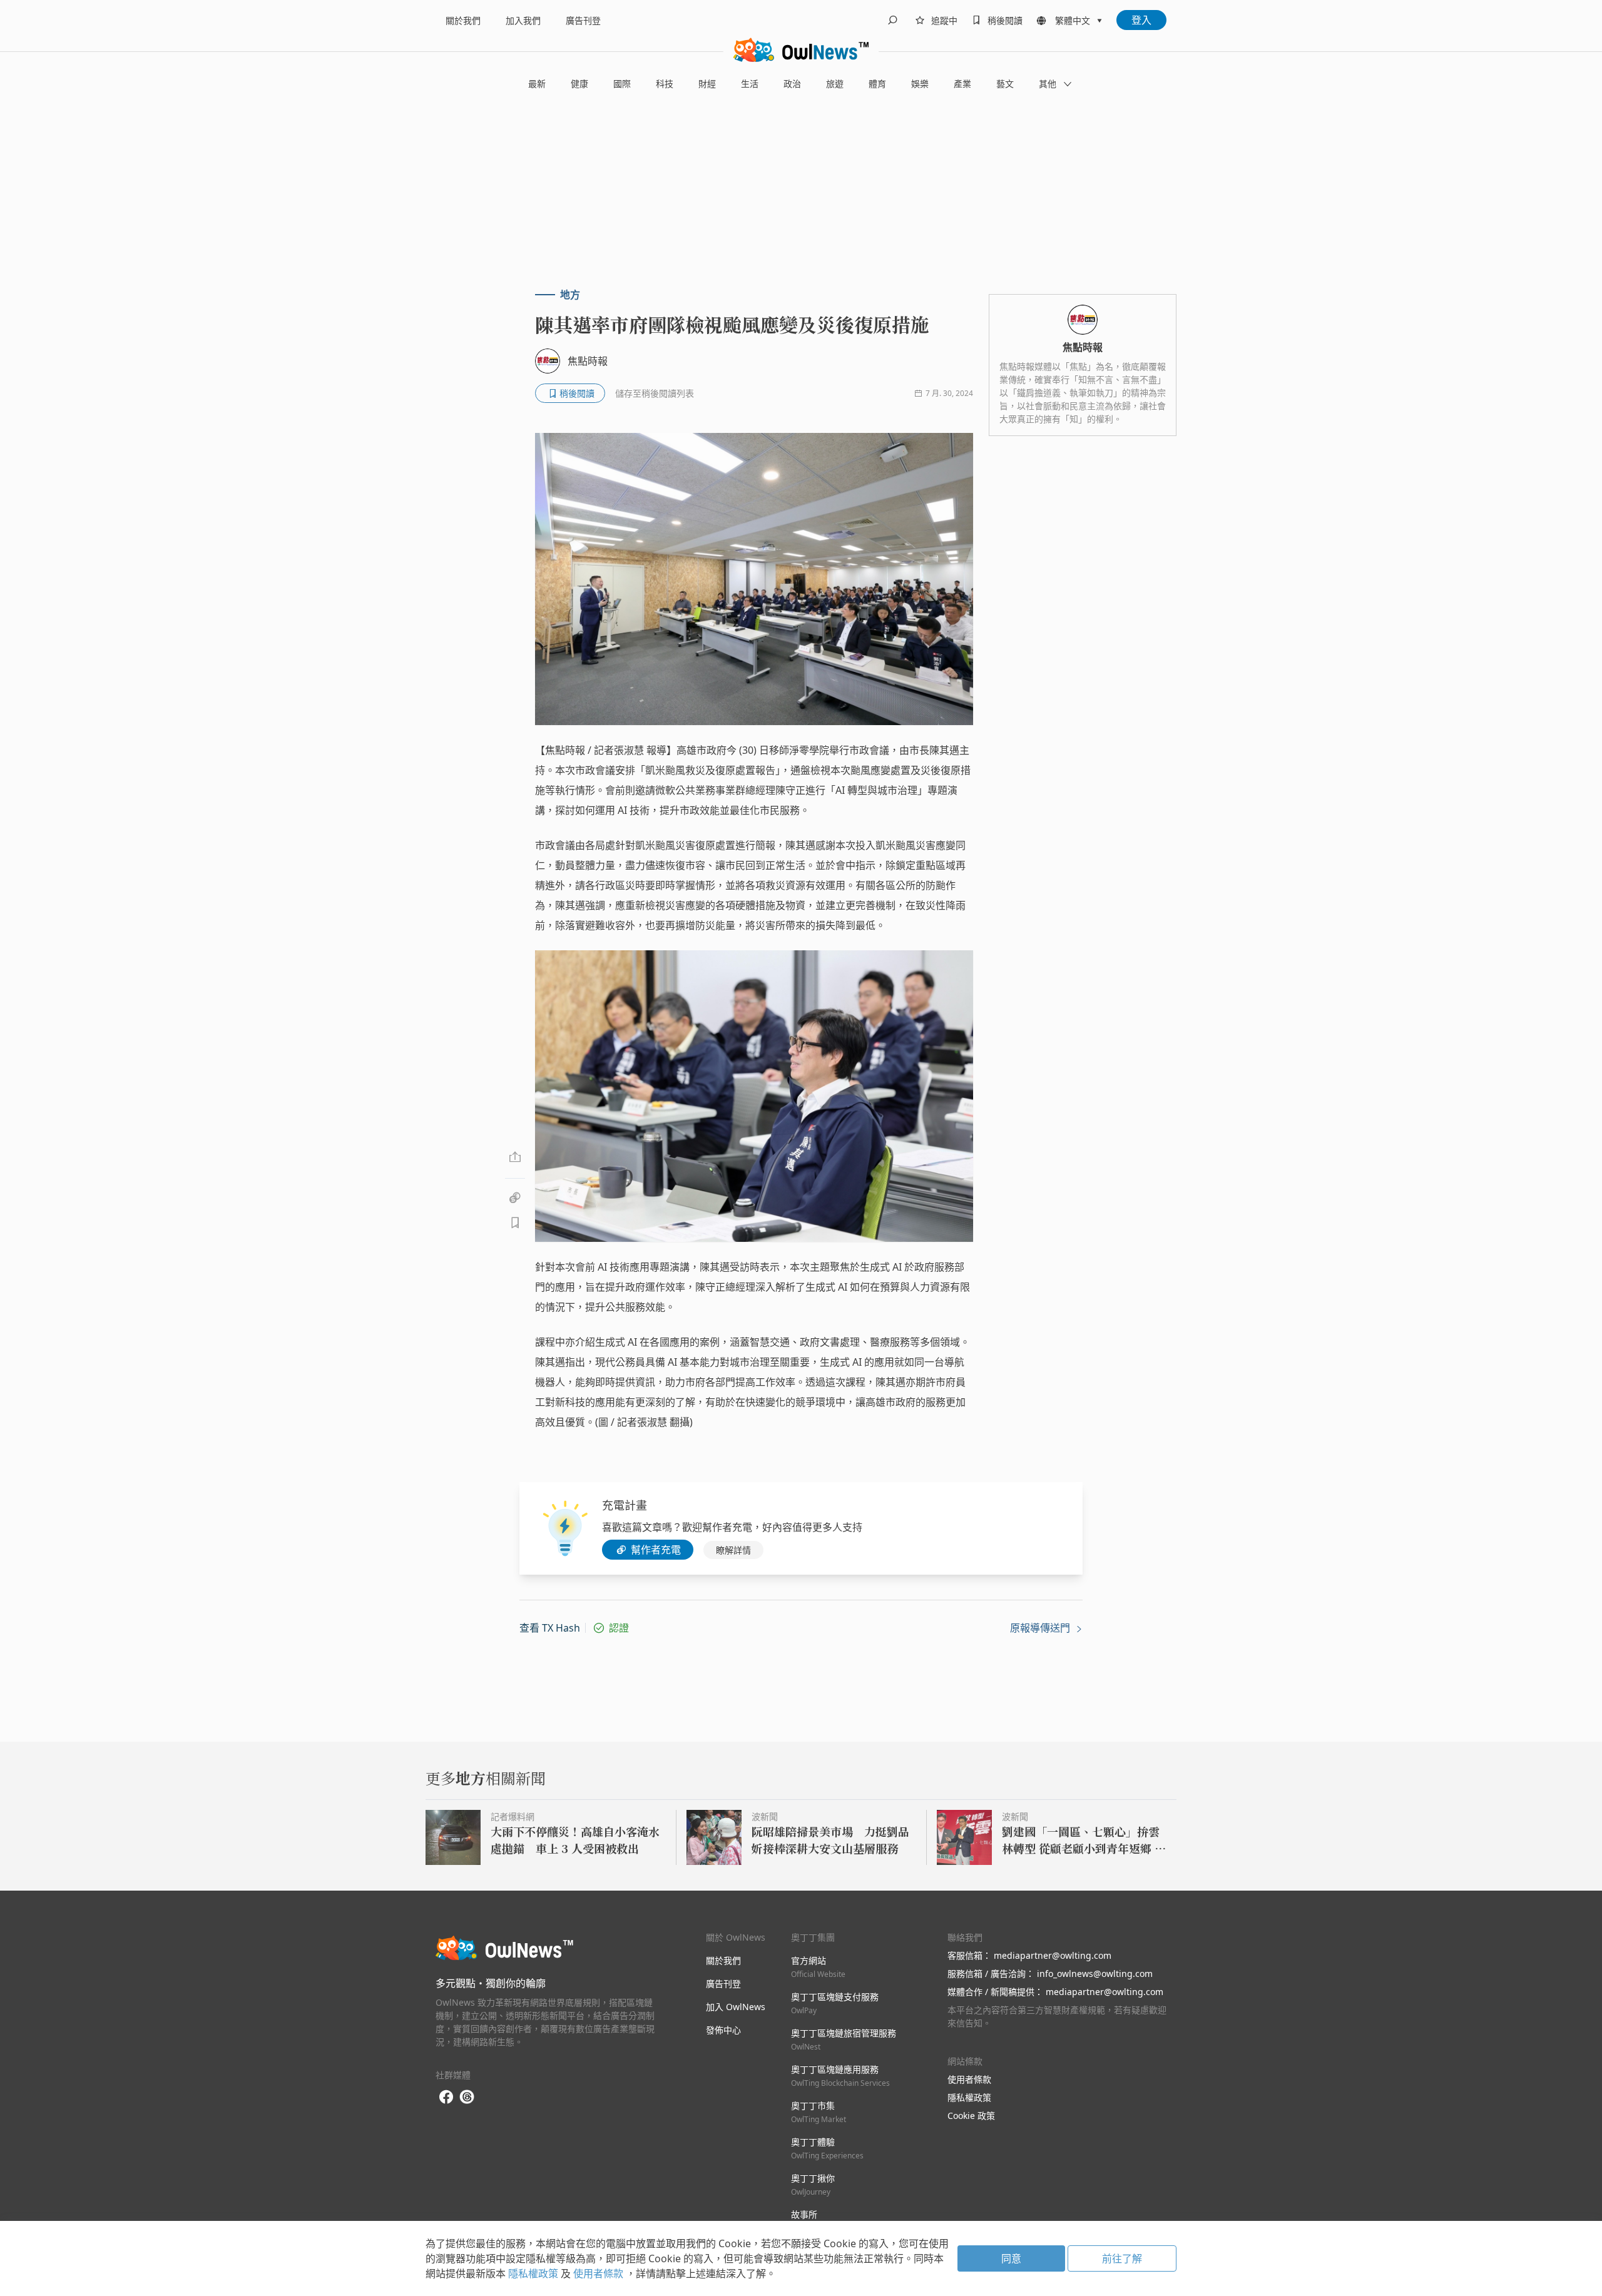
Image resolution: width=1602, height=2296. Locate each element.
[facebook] (446, 2097)
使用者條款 (969, 2079)
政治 (792, 84)
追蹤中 (944, 20)
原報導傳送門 (1041, 1628)
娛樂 (920, 84)
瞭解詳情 (733, 1550)
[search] (892, 20)
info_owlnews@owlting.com (1095, 1973)
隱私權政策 (969, 2097)
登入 (1141, 20)
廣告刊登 (583, 20)
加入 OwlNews (736, 2007)
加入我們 (523, 20)
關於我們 (463, 20)
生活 (750, 84)
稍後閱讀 (1005, 20)
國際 (622, 84)
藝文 (1005, 84)
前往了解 (1122, 2258)
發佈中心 (723, 2030)
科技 (665, 84)
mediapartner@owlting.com (1053, 1955)
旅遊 (835, 84)
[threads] (467, 2097)
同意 (1011, 2258)
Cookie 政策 (971, 2116)
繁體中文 (1073, 20)
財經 (707, 84)
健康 (579, 84)
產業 (962, 84)
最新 (537, 84)
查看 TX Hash (550, 1628)
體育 (877, 84)
